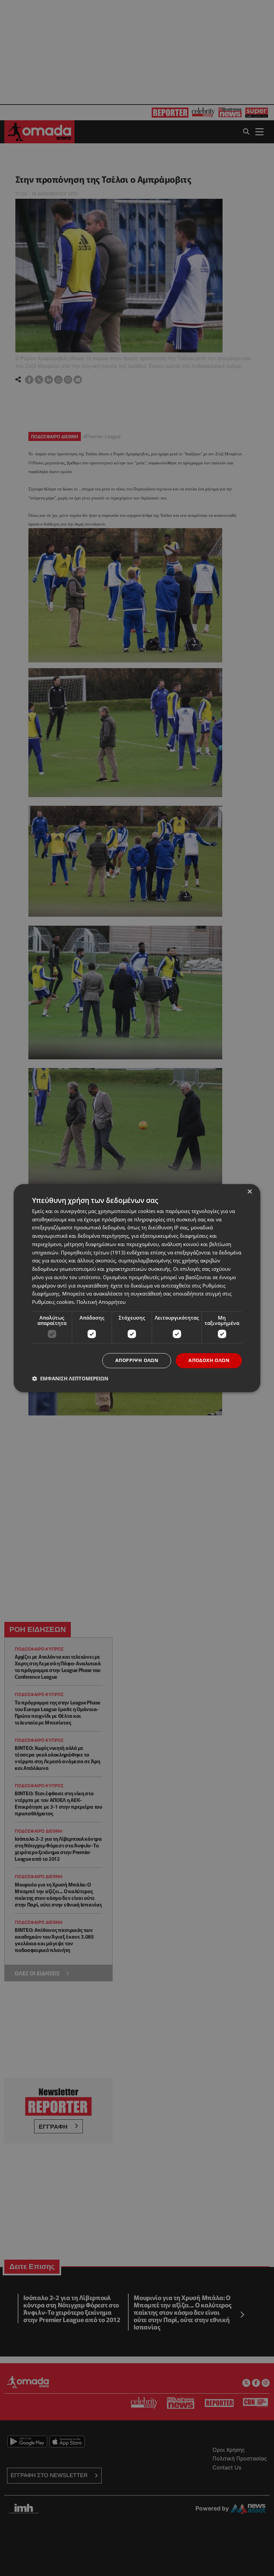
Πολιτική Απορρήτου (101, 1302)
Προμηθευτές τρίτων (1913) (93, 1252)
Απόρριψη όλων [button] (137, 1360)
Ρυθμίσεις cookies (53, 1302)
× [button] (249, 1192)
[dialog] (137, 1288)
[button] (70, 1378)
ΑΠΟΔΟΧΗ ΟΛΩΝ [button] (209, 1360)
